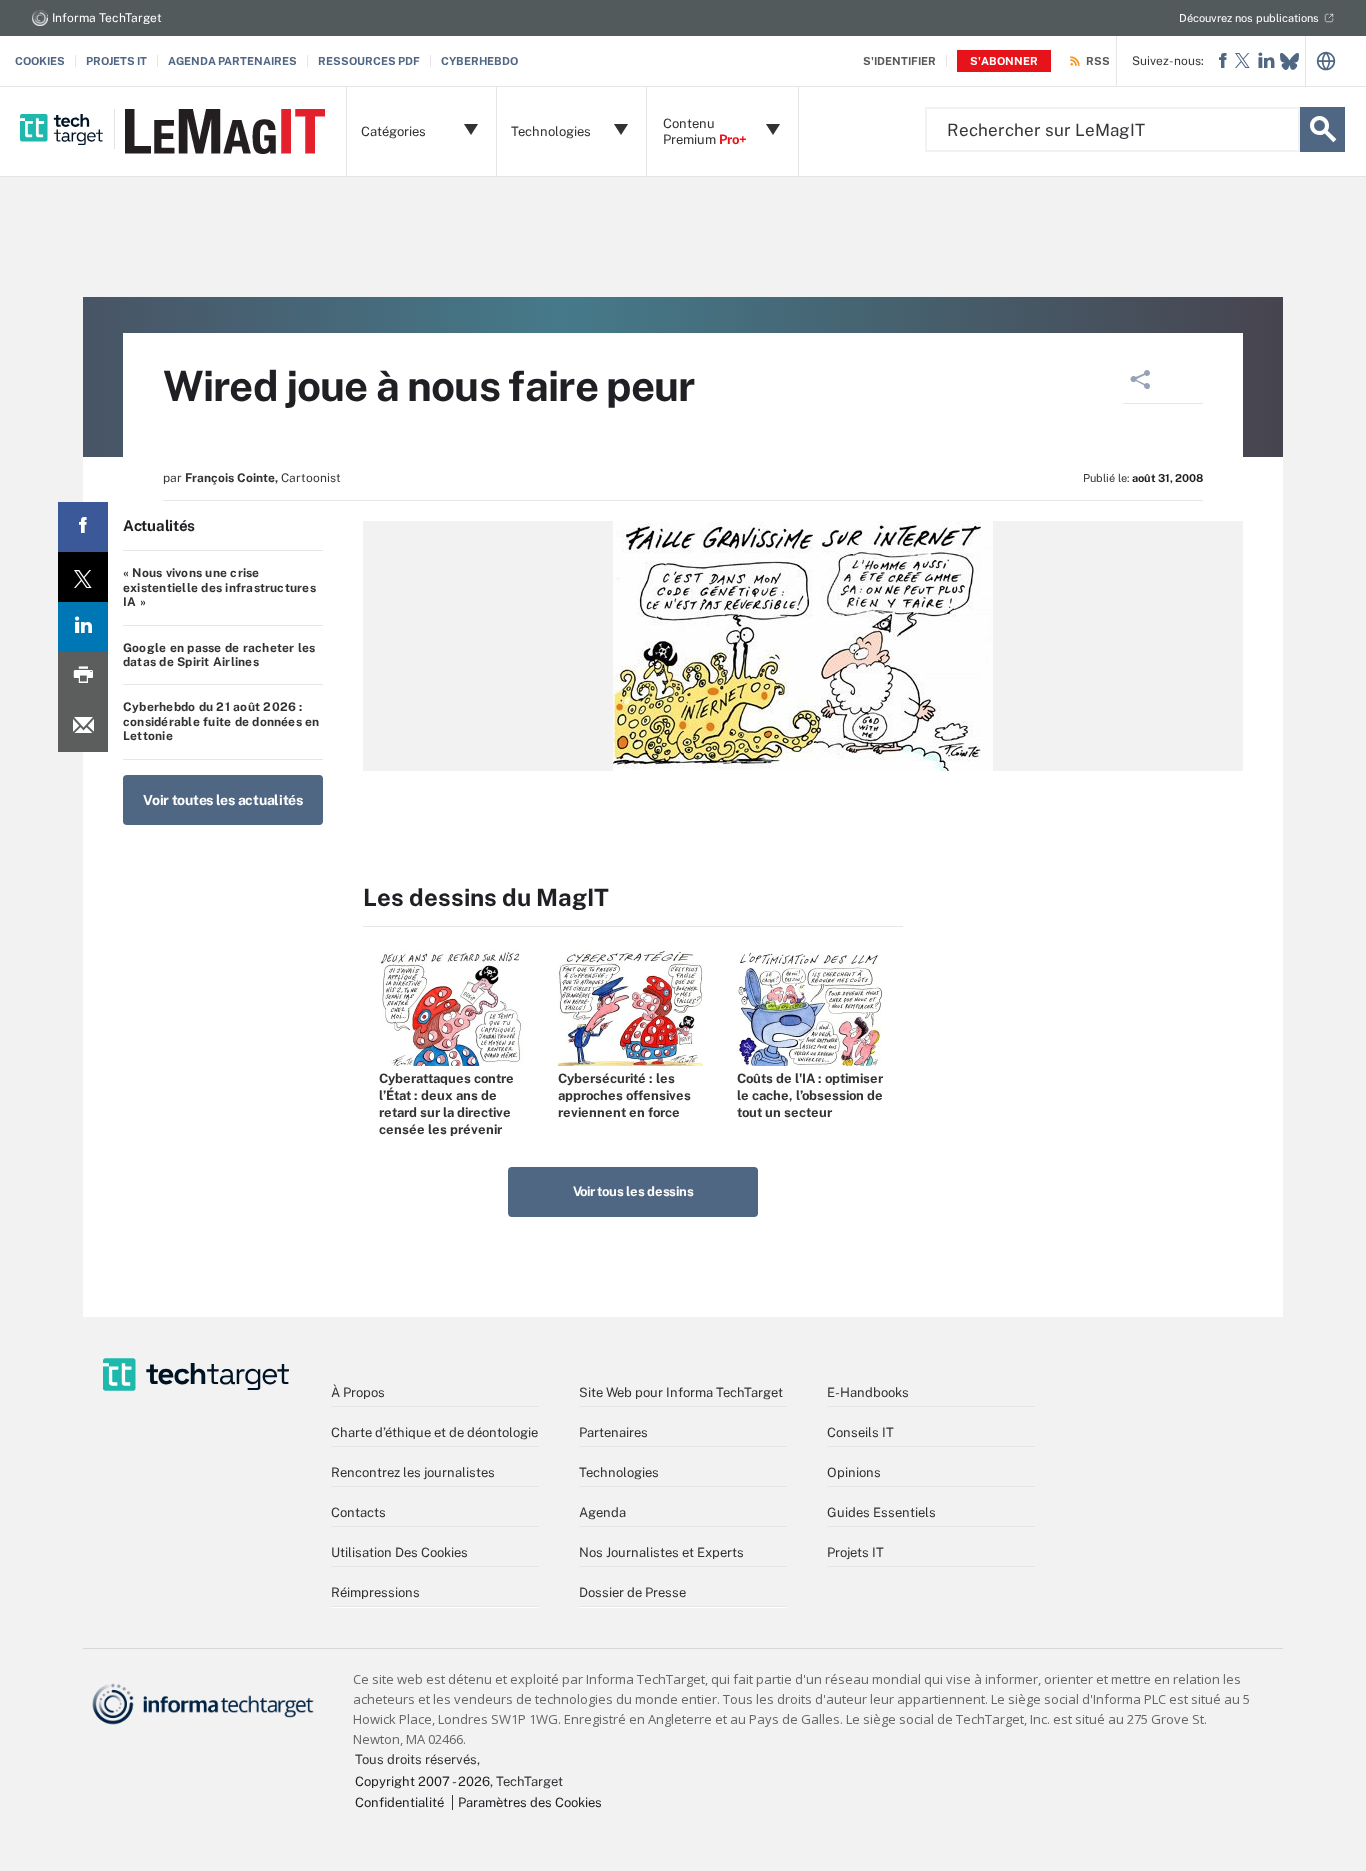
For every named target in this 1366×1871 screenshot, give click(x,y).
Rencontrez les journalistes (413, 1472)
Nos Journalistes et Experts (661, 1552)
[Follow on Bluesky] (1289, 61)
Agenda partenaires (232, 61)
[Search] (1322, 129)
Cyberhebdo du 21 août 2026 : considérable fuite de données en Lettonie (221, 721)
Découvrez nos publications (1249, 18)
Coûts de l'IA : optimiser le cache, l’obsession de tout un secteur (810, 1095)
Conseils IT (860, 1432)
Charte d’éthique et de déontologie (434, 1432)
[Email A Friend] (83, 727)
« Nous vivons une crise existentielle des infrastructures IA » (219, 587)
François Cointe (230, 478)
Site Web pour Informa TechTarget (681, 1392)
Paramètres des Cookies (530, 1802)
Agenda (602, 1512)
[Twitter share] (83, 577)
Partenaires (613, 1432)
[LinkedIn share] (83, 627)
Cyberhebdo (479, 61)
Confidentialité (399, 1802)
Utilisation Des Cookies (399, 1552)
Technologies (619, 1472)
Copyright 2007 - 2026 (422, 1781)
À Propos (358, 1392)
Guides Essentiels (881, 1512)
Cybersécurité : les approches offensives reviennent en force (624, 1095)
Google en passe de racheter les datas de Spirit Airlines (219, 655)
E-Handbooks (868, 1392)
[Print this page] (83, 677)
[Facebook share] (83, 527)
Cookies (40, 61)
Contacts (358, 1512)
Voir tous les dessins (633, 1191)
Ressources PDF (369, 61)
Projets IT (116, 61)
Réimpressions (375, 1592)
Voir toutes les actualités (223, 800)
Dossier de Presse (632, 1592)
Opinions (854, 1472)
